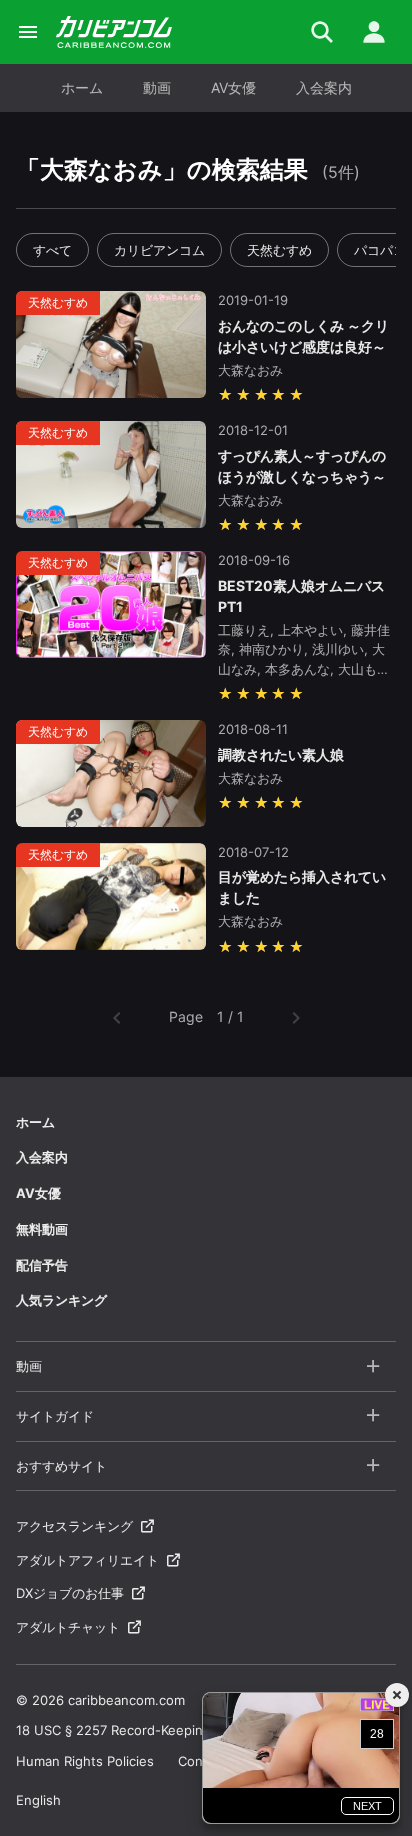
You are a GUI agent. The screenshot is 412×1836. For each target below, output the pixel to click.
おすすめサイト (61, 1466)
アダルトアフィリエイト (87, 1560)
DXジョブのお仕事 (70, 1593)
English (38, 1800)
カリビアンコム (159, 250)
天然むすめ (279, 250)
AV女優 (233, 87)
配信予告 (42, 1265)
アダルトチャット (68, 1627)
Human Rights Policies (85, 1761)
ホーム (82, 87)
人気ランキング (61, 1300)
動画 (157, 87)
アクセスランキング (74, 1526)
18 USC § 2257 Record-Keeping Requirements (159, 1730)
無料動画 (42, 1229)
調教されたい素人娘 (281, 754)
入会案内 (324, 87)
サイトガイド (55, 1416)
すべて (52, 250)
